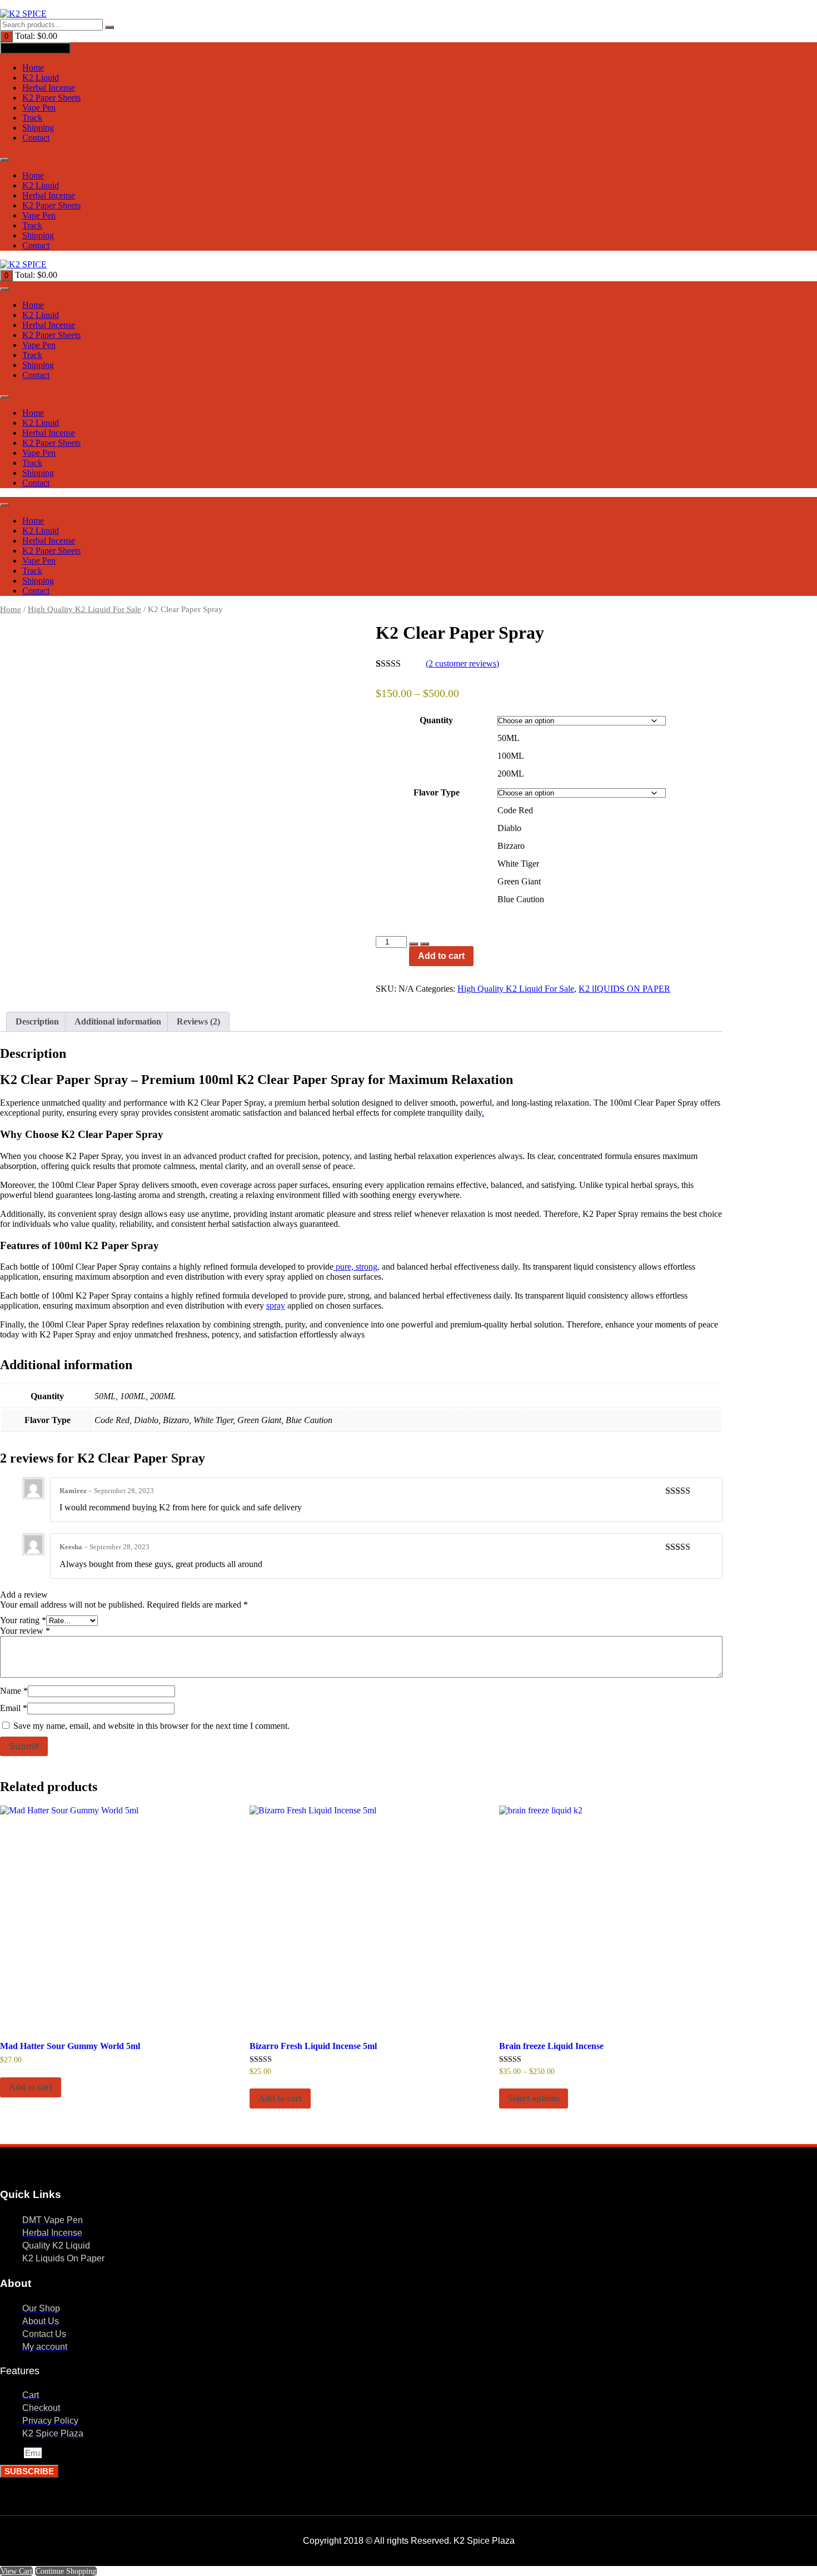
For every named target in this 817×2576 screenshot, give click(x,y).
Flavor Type (437, 792)
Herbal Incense (49, 88)
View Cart (16, 2571)
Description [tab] (37, 1021)
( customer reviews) (462, 663)
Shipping (38, 128)
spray (276, 1306)
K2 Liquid (41, 78)
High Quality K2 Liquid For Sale (84, 609)
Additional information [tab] (118, 1021)
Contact (36, 138)
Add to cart (441, 956)
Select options (534, 2098)
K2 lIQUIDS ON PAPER (624, 989)
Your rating (23, 1620)
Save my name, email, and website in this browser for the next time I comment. (151, 1726)
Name (14, 1691)
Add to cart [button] (31, 2087)
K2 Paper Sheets (51, 98)
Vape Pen (39, 108)
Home (33, 68)
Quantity (436, 720)
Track (32, 118)
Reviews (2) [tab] (198, 1021)
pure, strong (355, 1267)
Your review (25, 1631)
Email (14, 1708)
